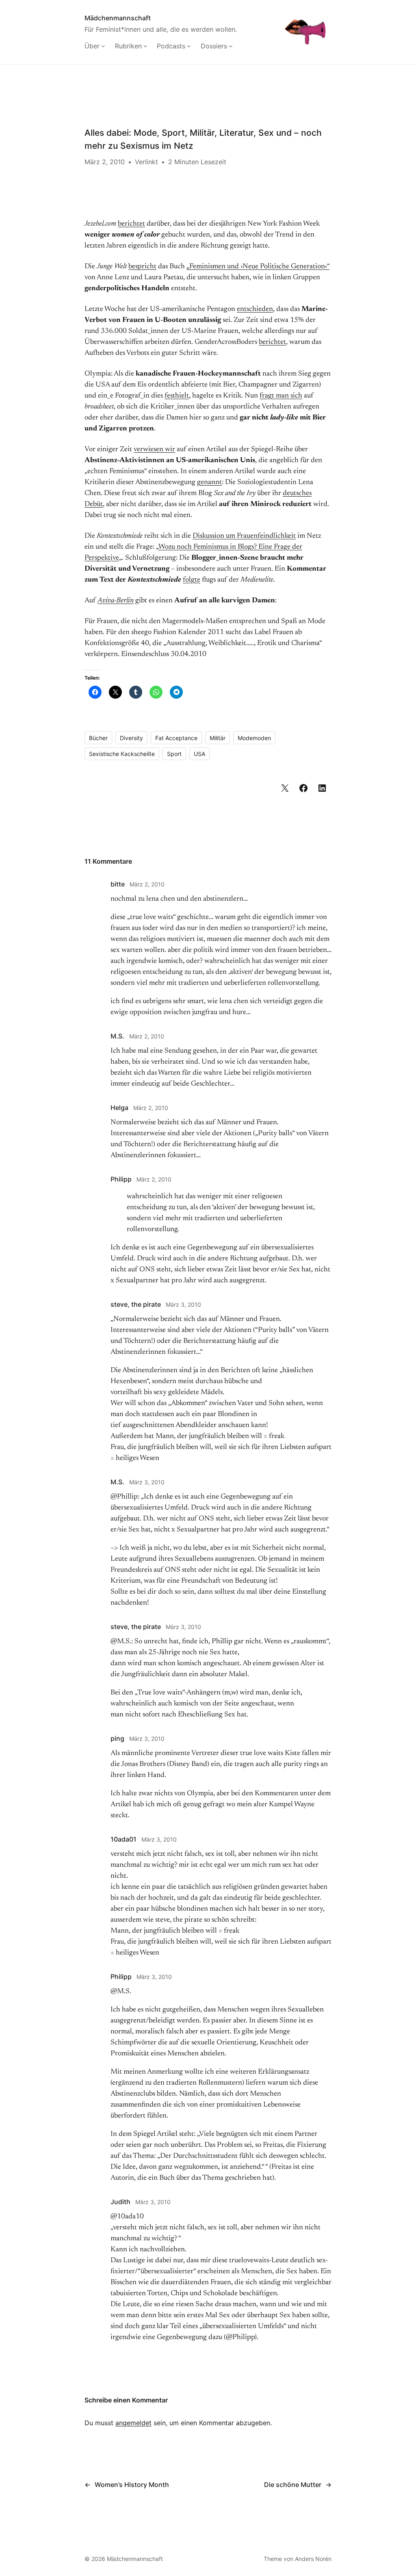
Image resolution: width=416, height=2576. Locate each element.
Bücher (98, 738)
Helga (119, 1108)
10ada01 (123, 1839)
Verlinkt (146, 162)
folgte (192, 580)
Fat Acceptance (176, 738)
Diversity (131, 738)
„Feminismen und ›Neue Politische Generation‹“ (258, 267)
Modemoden (254, 738)
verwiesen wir (154, 450)
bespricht (142, 267)
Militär (218, 738)
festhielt (177, 396)
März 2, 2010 (147, 884)
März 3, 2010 (183, 1304)
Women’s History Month (132, 2485)
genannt (209, 482)
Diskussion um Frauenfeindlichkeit (244, 536)
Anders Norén (313, 2559)
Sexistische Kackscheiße (122, 754)
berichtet (131, 224)
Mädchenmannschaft (118, 18)
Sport (174, 754)
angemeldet (133, 2423)
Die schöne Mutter (293, 2485)
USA (199, 754)
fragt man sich (281, 396)
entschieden (255, 309)
